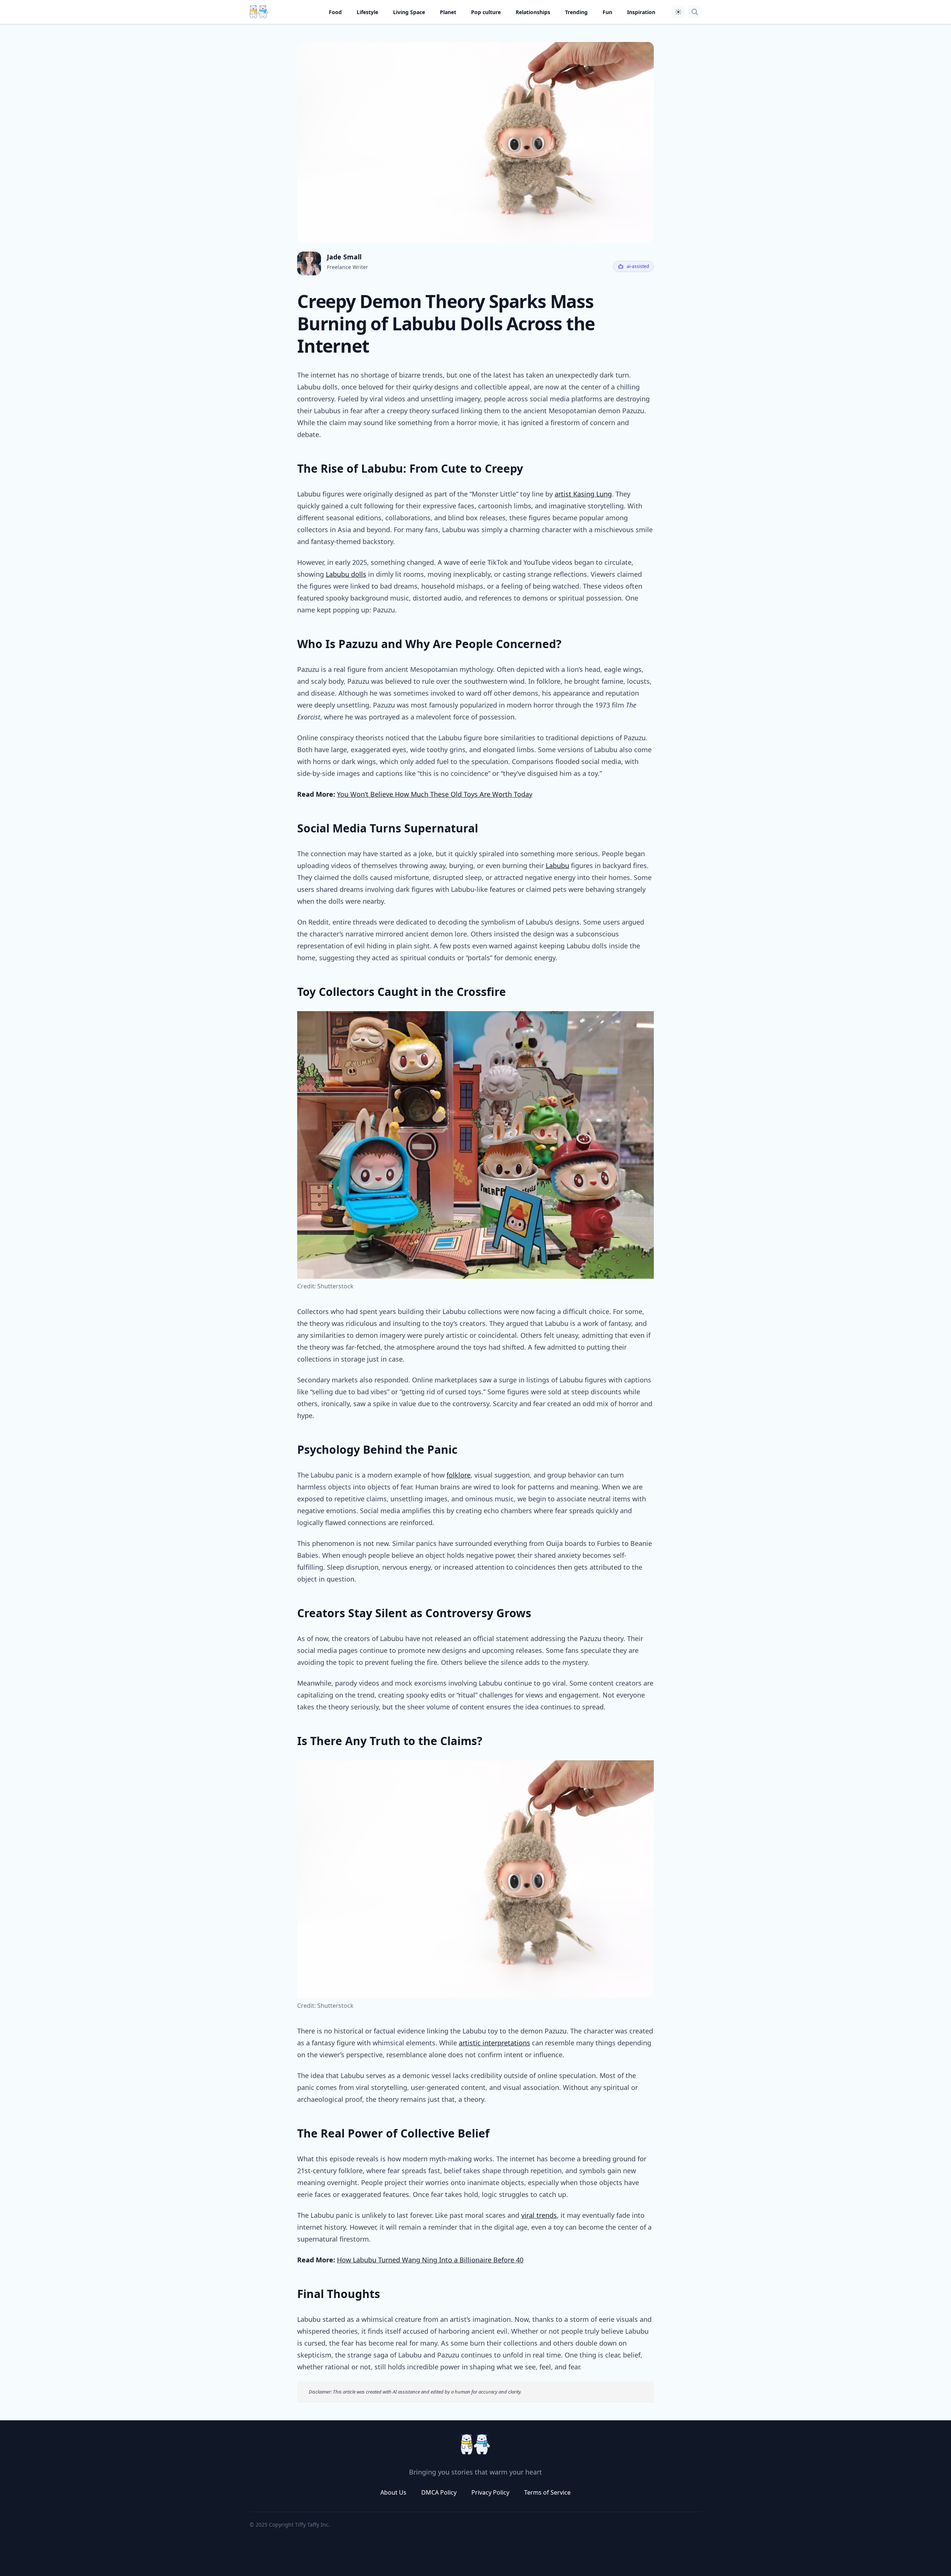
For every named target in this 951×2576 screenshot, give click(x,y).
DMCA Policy (439, 2492)
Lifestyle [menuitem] (367, 12)
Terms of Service (547, 2492)
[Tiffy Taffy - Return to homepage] (475, 2444)
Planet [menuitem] (448, 12)
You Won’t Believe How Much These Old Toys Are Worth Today (435, 794)
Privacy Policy (490, 2492)
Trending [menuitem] (576, 12)
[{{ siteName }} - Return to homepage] (259, 12)
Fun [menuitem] (607, 12)
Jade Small (344, 257)
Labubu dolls (346, 574)
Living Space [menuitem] (409, 12)
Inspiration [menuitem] (641, 12)
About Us (393, 2492)
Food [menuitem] (335, 12)
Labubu (557, 865)
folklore (459, 1475)
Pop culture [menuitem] (486, 12)
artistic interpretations (494, 2043)
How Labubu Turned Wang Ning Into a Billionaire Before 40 (430, 2260)
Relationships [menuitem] (533, 12)
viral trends (539, 2215)
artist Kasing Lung (583, 494)
